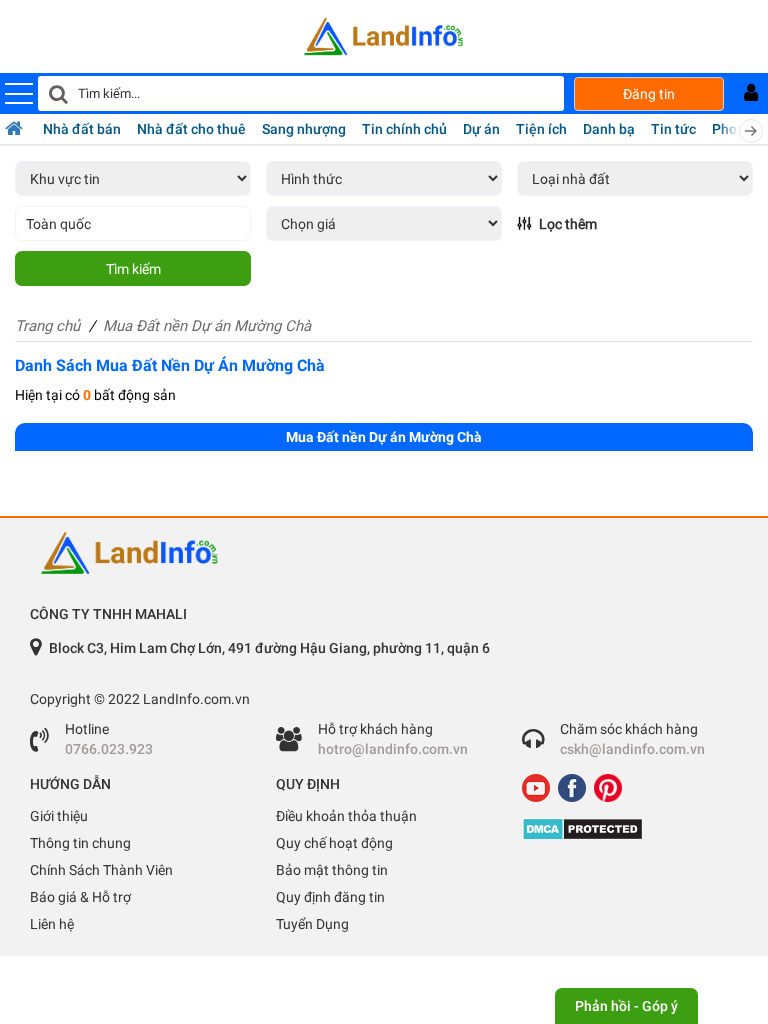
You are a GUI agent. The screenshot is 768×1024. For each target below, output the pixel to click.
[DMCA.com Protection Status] (630, 829)
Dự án (481, 129)
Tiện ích (541, 129)
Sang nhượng (304, 129)
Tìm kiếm (133, 269)
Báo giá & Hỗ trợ (80, 897)
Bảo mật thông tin (332, 870)
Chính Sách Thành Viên (101, 870)
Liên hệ (52, 924)
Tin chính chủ (404, 129)
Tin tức (673, 129)
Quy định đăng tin (330, 897)
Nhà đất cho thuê (191, 129)
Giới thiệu (59, 816)
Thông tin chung (80, 843)
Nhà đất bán (82, 129)
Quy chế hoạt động (334, 843)
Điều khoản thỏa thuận (346, 816)
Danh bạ (609, 129)
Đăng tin (649, 94)
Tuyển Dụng (312, 924)
